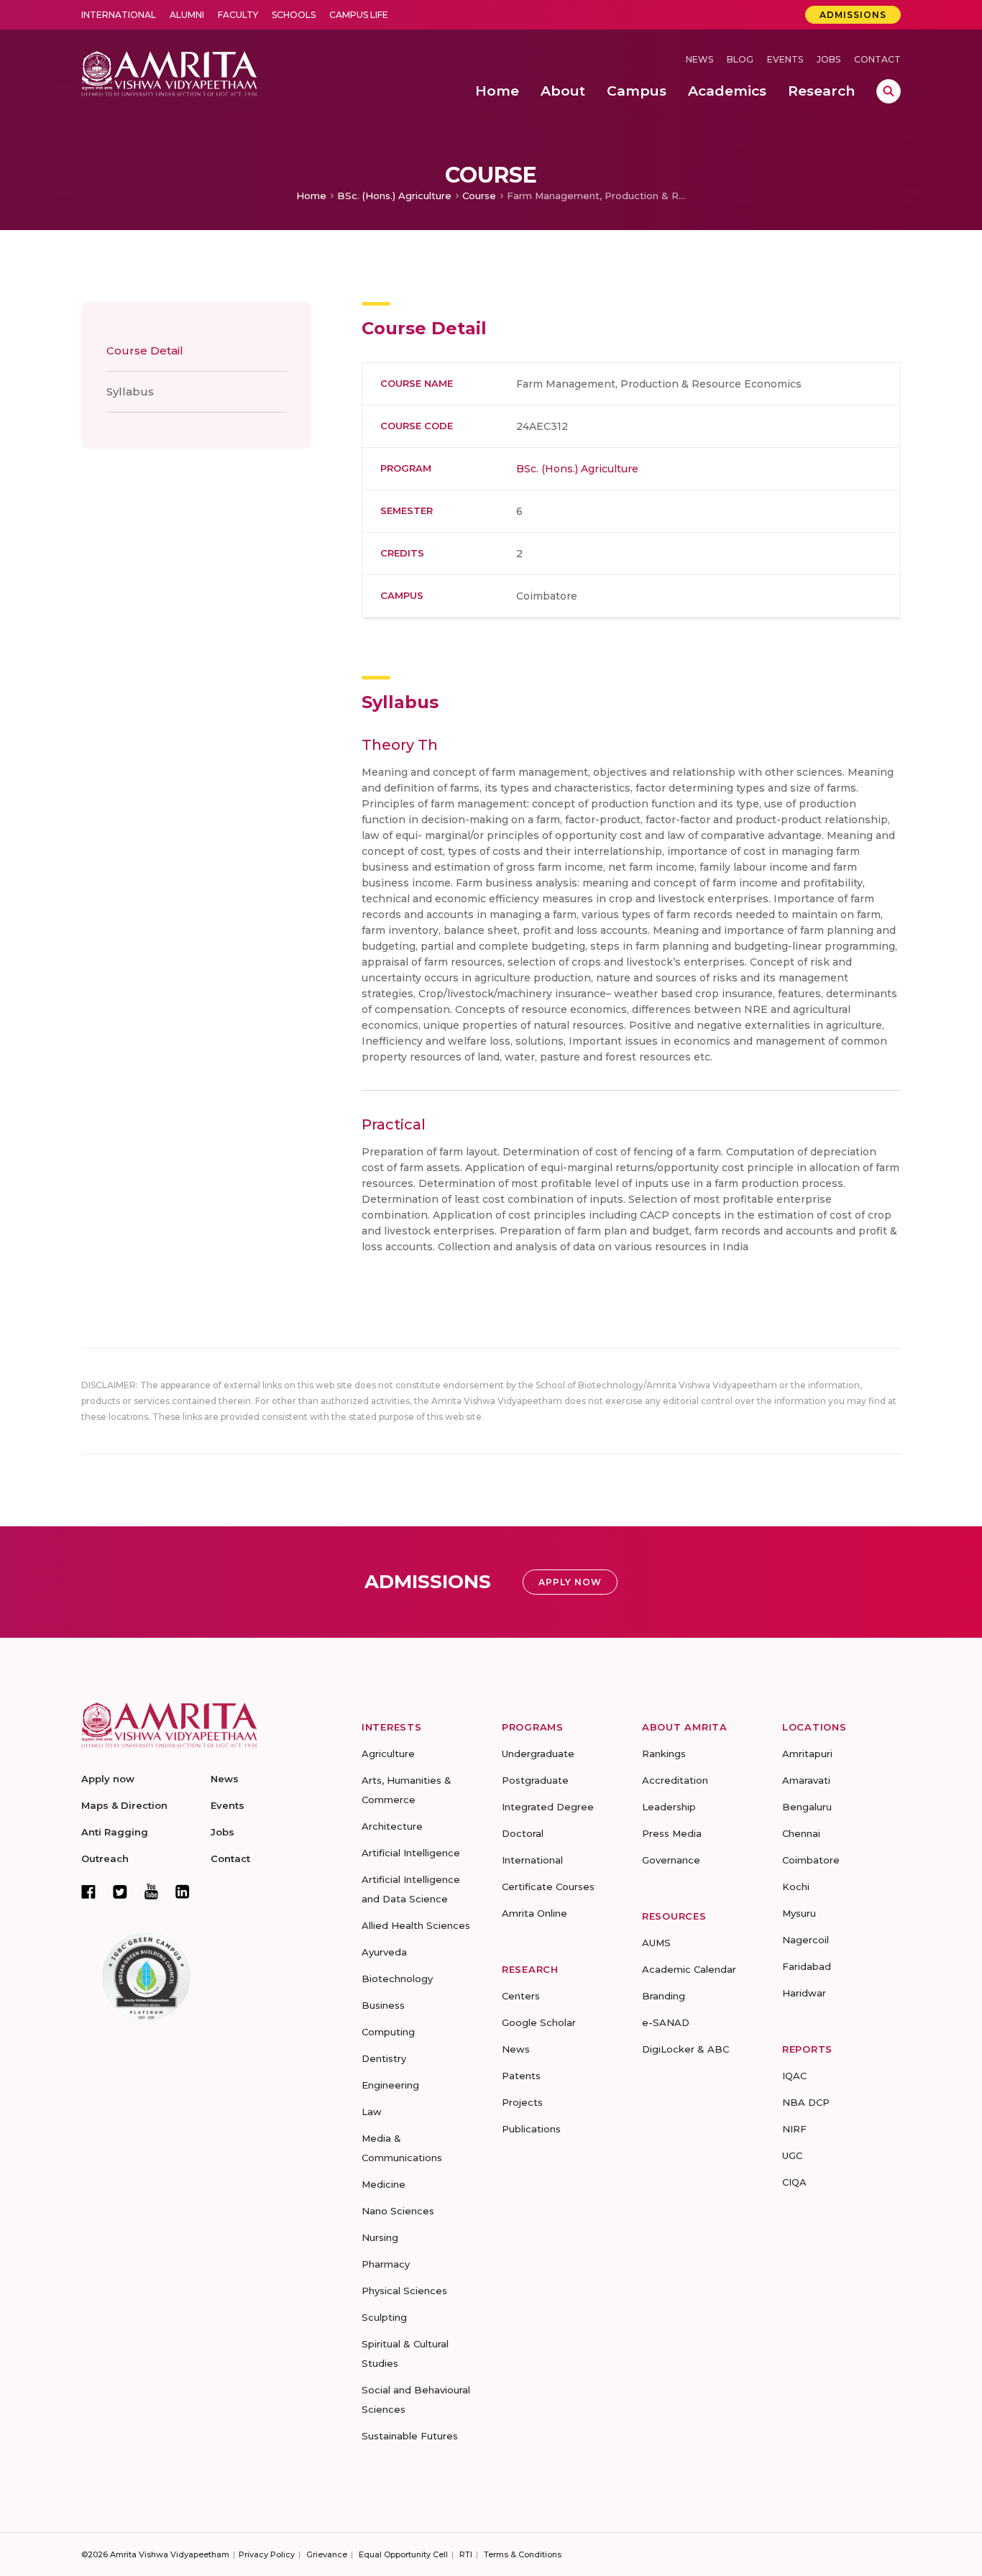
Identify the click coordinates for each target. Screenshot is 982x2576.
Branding (664, 1996)
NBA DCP (806, 2102)
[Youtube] (151, 1891)
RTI (466, 2554)
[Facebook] (88, 1892)
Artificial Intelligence (411, 1853)
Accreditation (675, 1780)
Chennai (801, 1833)
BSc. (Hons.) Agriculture (394, 196)
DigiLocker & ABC (685, 2049)
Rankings (664, 1754)
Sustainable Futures (410, 2436)
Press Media (672, 1833)
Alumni (187, 15)
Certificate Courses (548, 1887)
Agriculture (388, 1754)
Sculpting (384, 2317)
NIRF (794, 2129)
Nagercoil (806, 1940)
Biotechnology (397, 1979)
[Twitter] (120, 1892)
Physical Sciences (404, 2291)
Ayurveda (384, 1952)
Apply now (108, 1779)
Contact (877, 59)
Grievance (327, 2554)
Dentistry (384, 2058)
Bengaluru (807, 1807)
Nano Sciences (398, 2211)
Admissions (853, 15)
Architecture (392, 1826)
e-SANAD (666, 2022)
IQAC (794, 2076)
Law (372, 2112)
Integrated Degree (548, 1807)
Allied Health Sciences (416, 1925)
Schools (294, 15)
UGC (792, 2155)
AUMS (656, 1943)
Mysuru (799, 1913)
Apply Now (570, 1582)
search (889, 91)
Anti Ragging (115, 1832)
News (699, 59)
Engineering (390, 2085)
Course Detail (145, 350)
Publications (531, 2129)
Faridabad (807, 1966)
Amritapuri (807, 1754)
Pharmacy (386, 2264)
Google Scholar (539, 2022)
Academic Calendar (689, 1969)
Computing (388, 2032)
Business (383, 2005)
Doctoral (523, 1833)
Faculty (238, 15)
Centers (521, 1996)
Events (785, 59)
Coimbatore (811, 1860)
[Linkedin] (183, 1892)
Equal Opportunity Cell (403, 2554)
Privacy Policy (267, 2554)
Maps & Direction (124, 1805)
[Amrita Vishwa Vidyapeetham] (169, 72)
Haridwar (804, 1993)
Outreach (105, 1858)
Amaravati (806, 1780)
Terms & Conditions (523, 2554)
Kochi (796, 1887)
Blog (740, 59)
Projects (522, 2102)
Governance (671, 1860)
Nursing (380, 2237)
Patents (521, 2076)
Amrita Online (534, 1913)
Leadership (669, 1807)
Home (311, 196)
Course (479, 196)
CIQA (794, 2182)
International (119, 15)
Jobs (829, 59)
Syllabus (130, 391)
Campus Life (359, 15)
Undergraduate (538, 1754)
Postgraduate (535, 1780)
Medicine (384, 2184)
